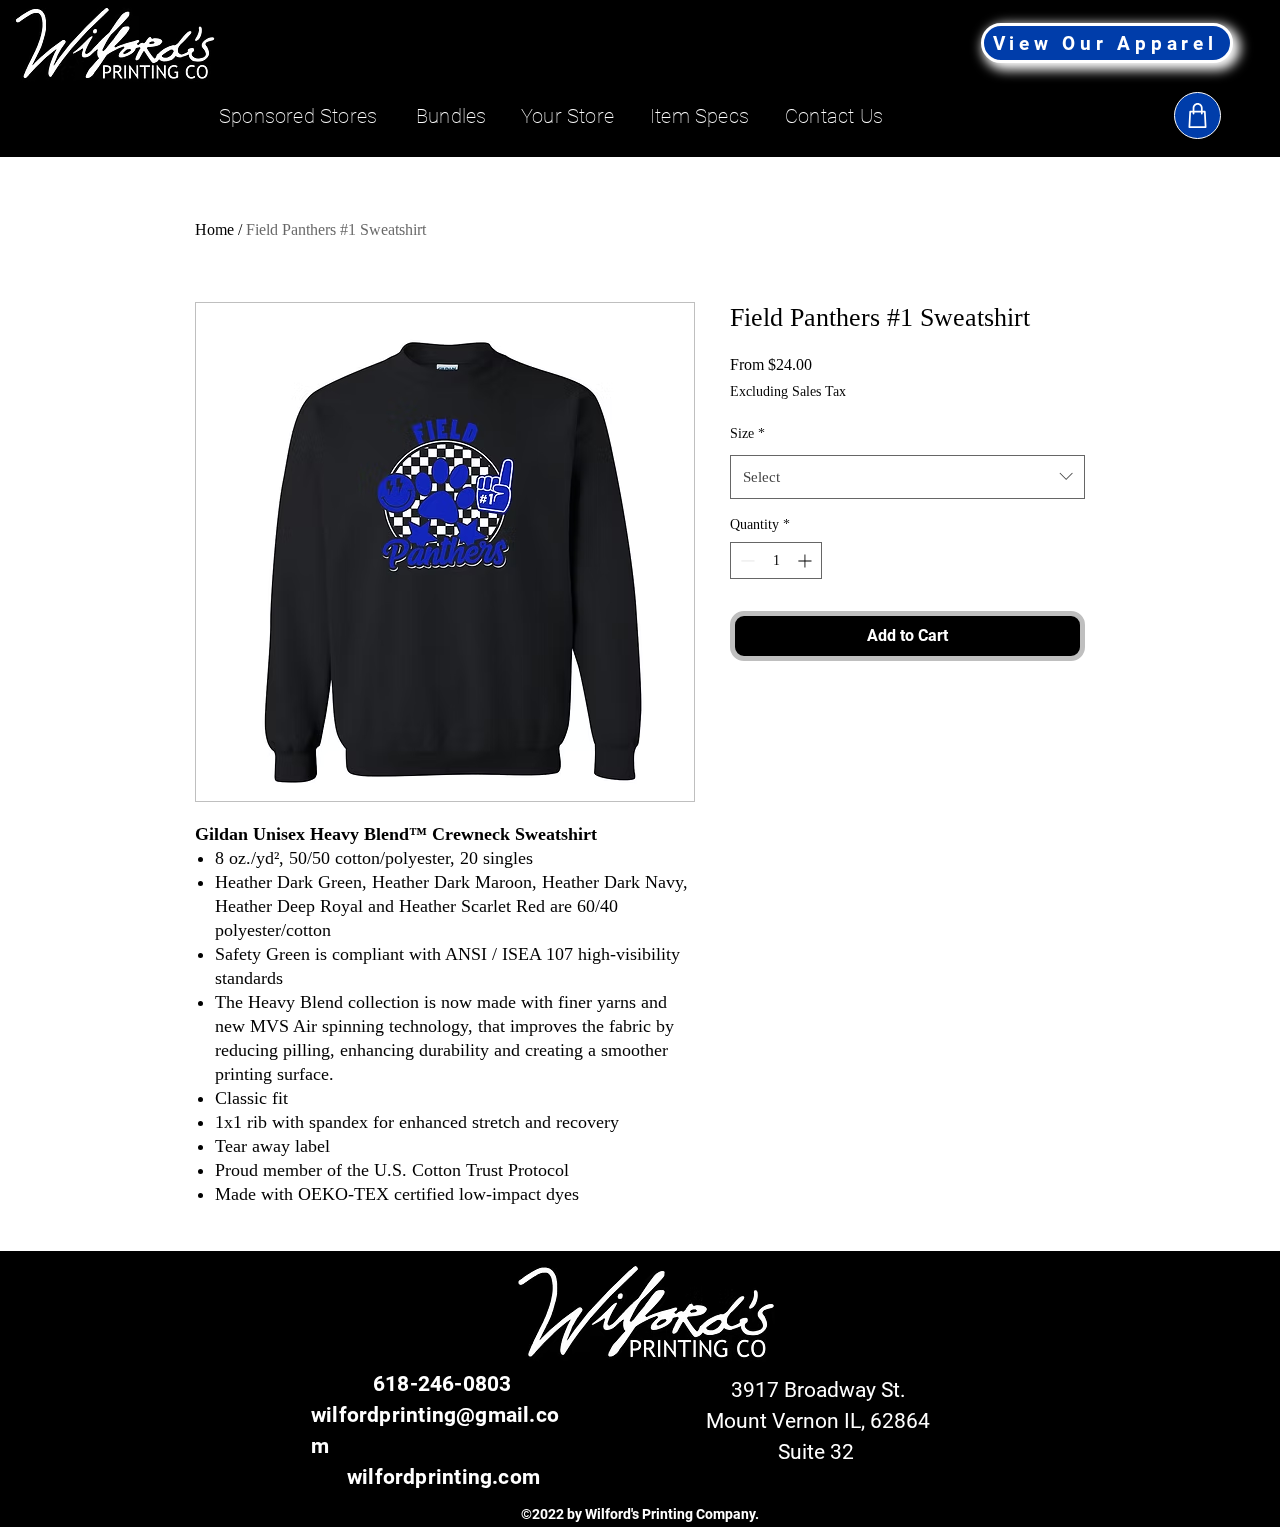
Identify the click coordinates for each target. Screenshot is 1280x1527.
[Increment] (806, 560)
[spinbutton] (776, 560)
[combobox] (907, 477)
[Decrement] (745, 560)
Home (214, 229)
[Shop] (1197, 115)
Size (747, 433)
